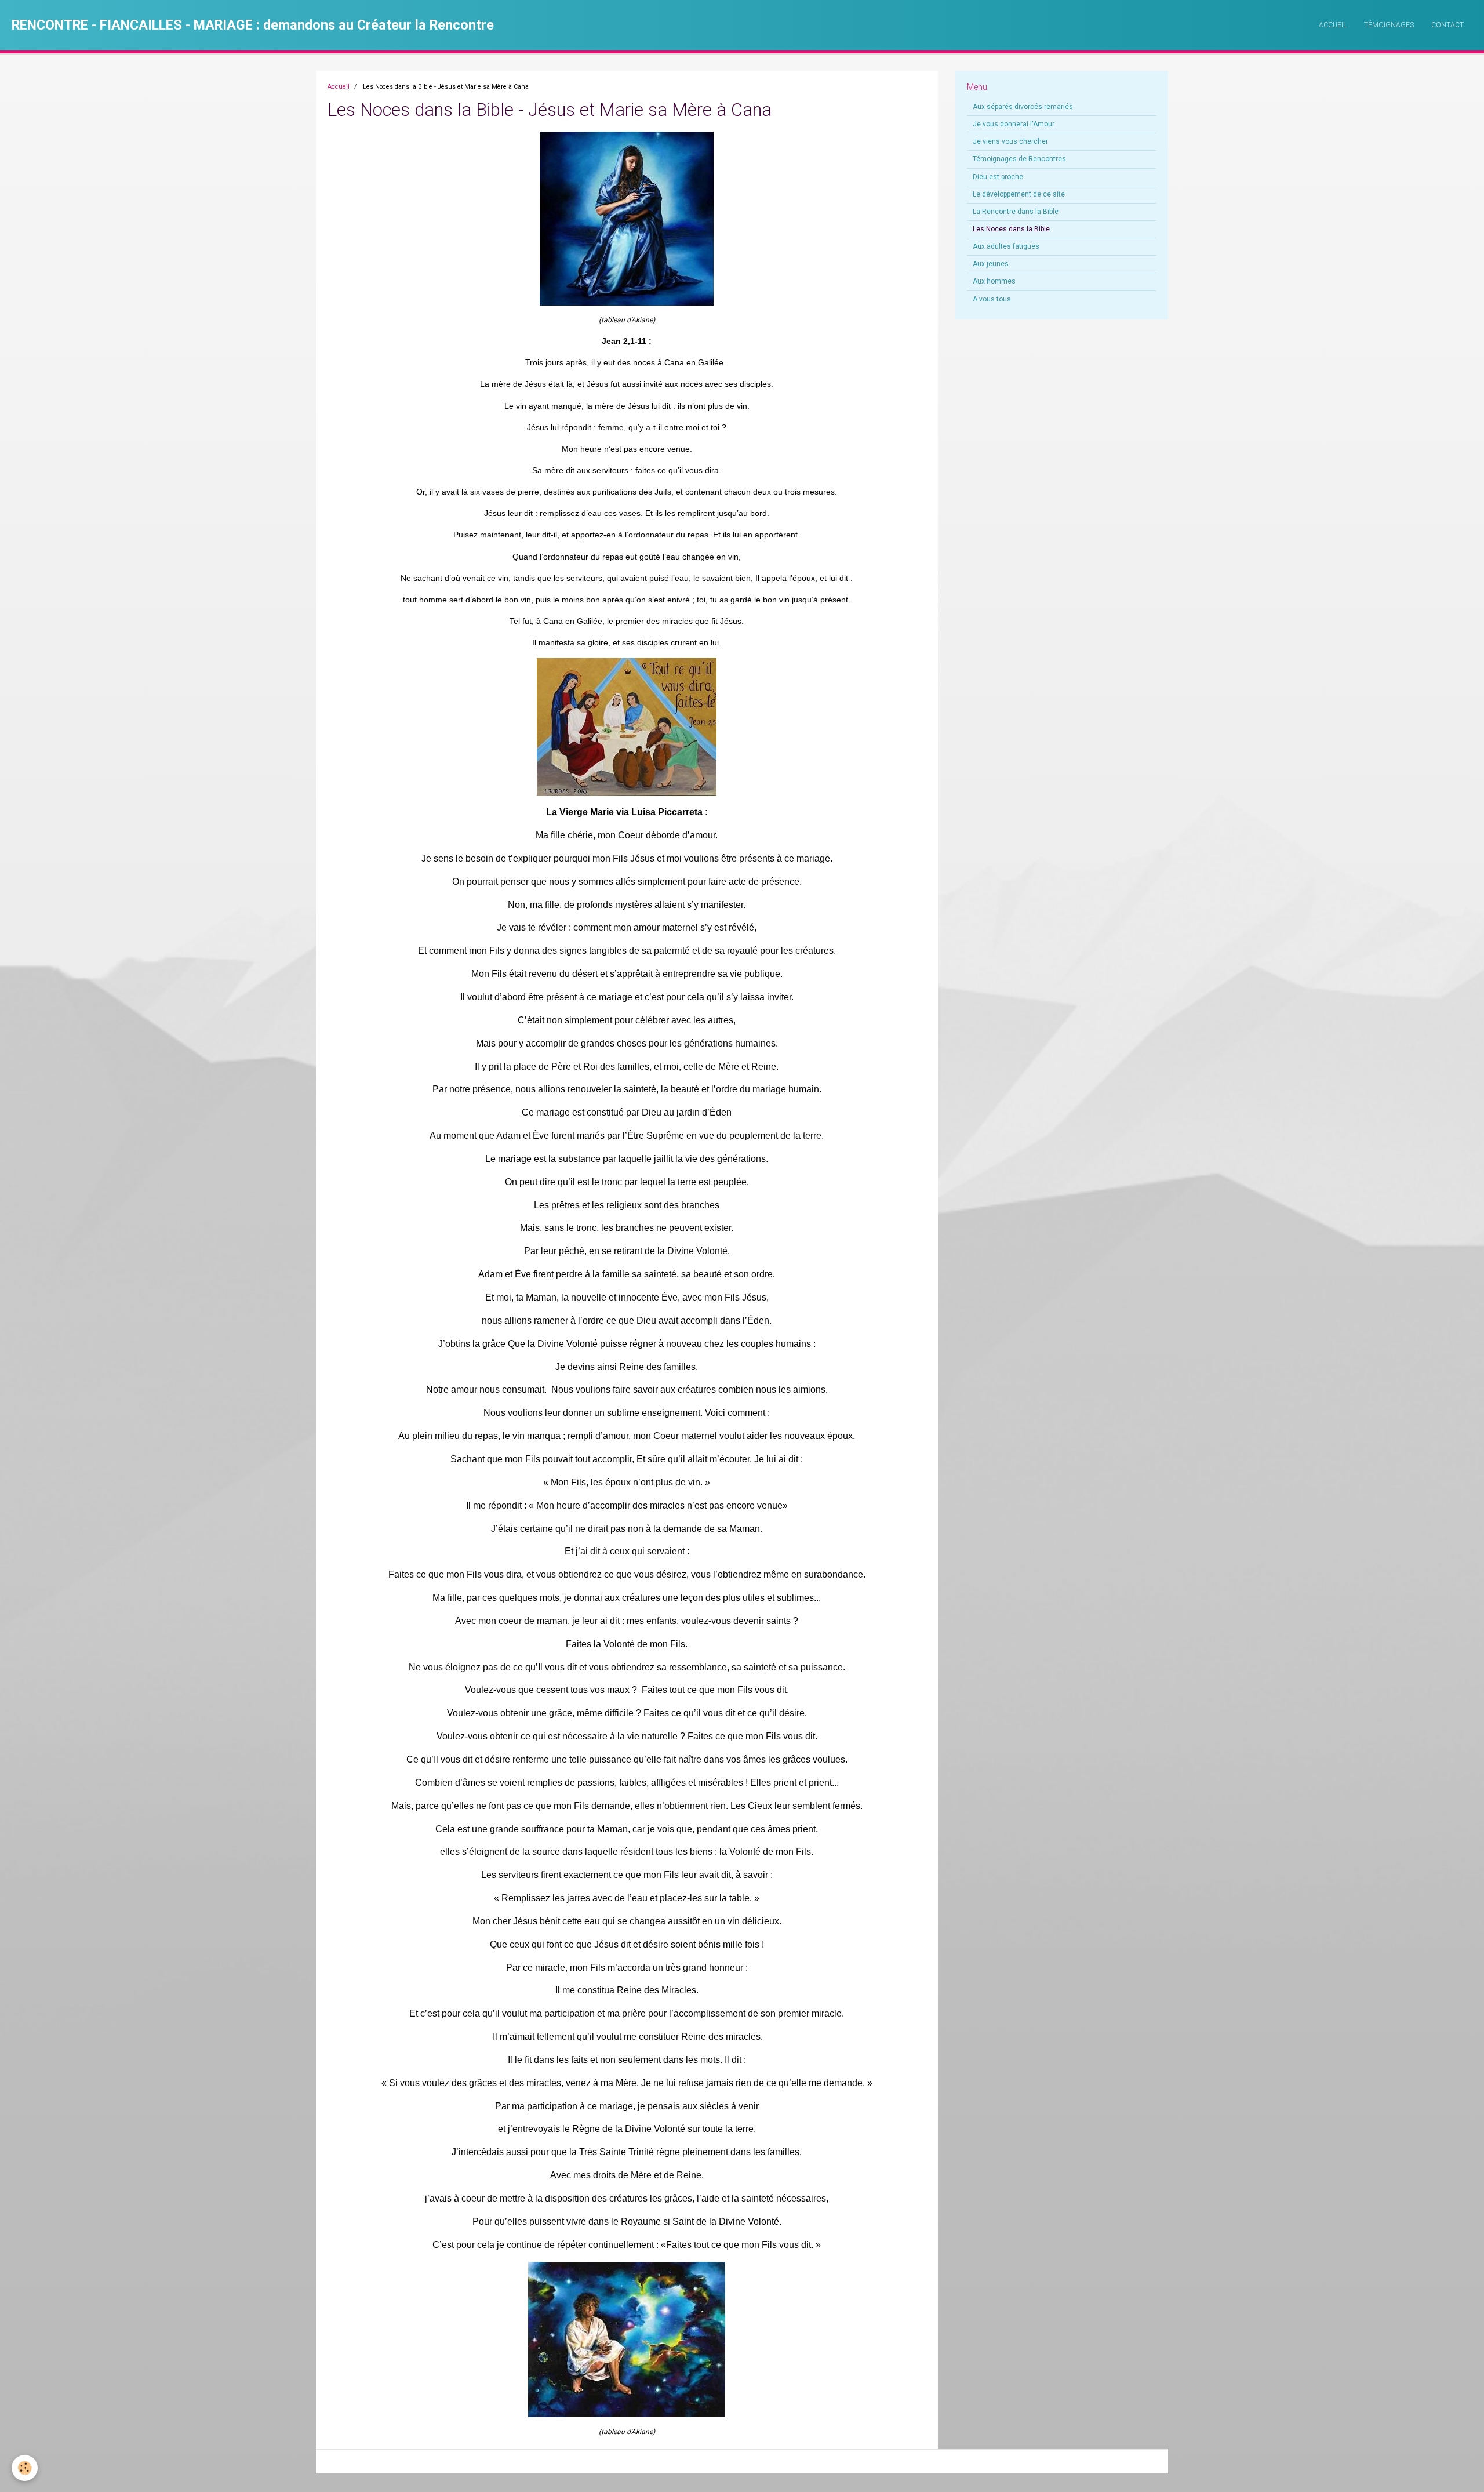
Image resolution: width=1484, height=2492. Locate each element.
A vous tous (992, 299)
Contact (1447, 25)
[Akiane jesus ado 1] (627, 2339)
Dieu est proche (998, 177)
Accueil (1333, 25)
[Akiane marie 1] (627, 218)
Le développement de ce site (1019, 194)
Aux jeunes (991, 264)
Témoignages (1389, 25)
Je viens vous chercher (1010, 141)
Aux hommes (994, 281)
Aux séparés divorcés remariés (1023, 107)
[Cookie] (25, 2468)
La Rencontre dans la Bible (1016, 212)
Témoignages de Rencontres (1019, 159)
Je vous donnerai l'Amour (1014, 124)
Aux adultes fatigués (1006, 246)
